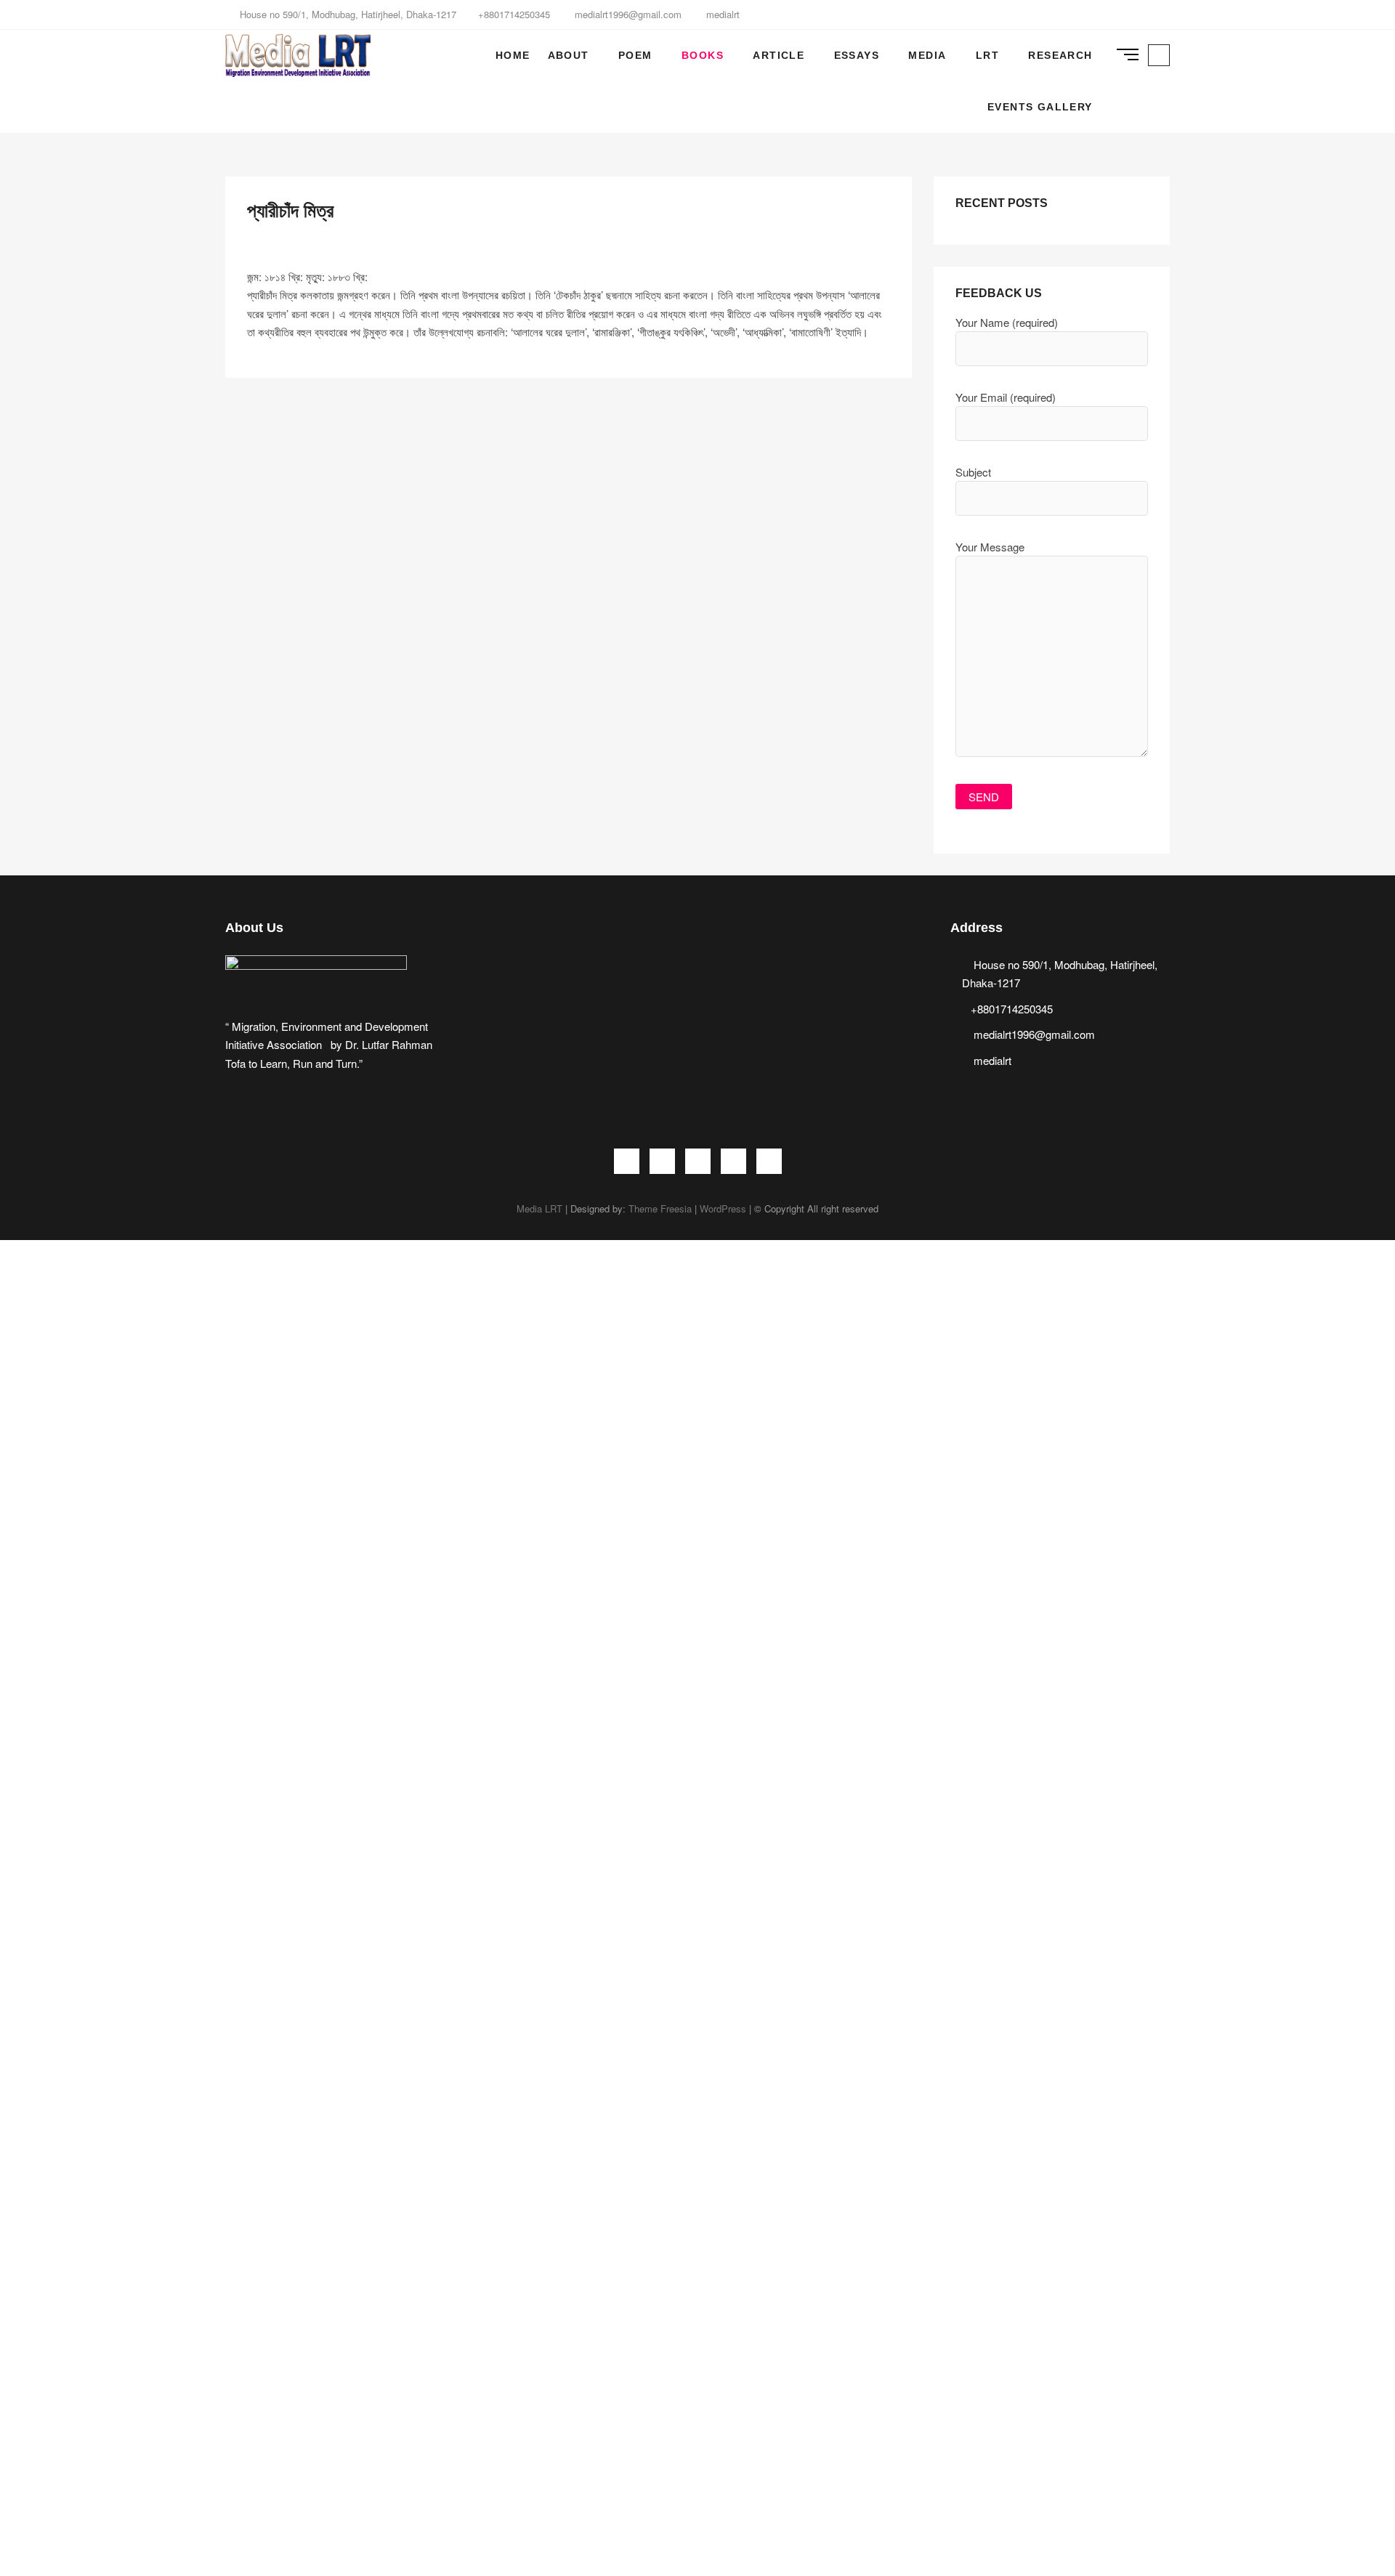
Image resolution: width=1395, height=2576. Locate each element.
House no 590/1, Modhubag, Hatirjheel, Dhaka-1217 (347, 14)
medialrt (721, 14)
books (703, 55)
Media (927, 55)
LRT (987, 55)
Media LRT (539, 1208)
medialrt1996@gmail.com (627, 14)
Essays (857, 55)
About (569, 55)
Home (513, 55)
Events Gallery (1040, 107)
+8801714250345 (514, 14)
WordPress (723, 1208)
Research (1060, 55)
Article (779, 55)
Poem (635, 55)
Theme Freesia (660, 1208)
